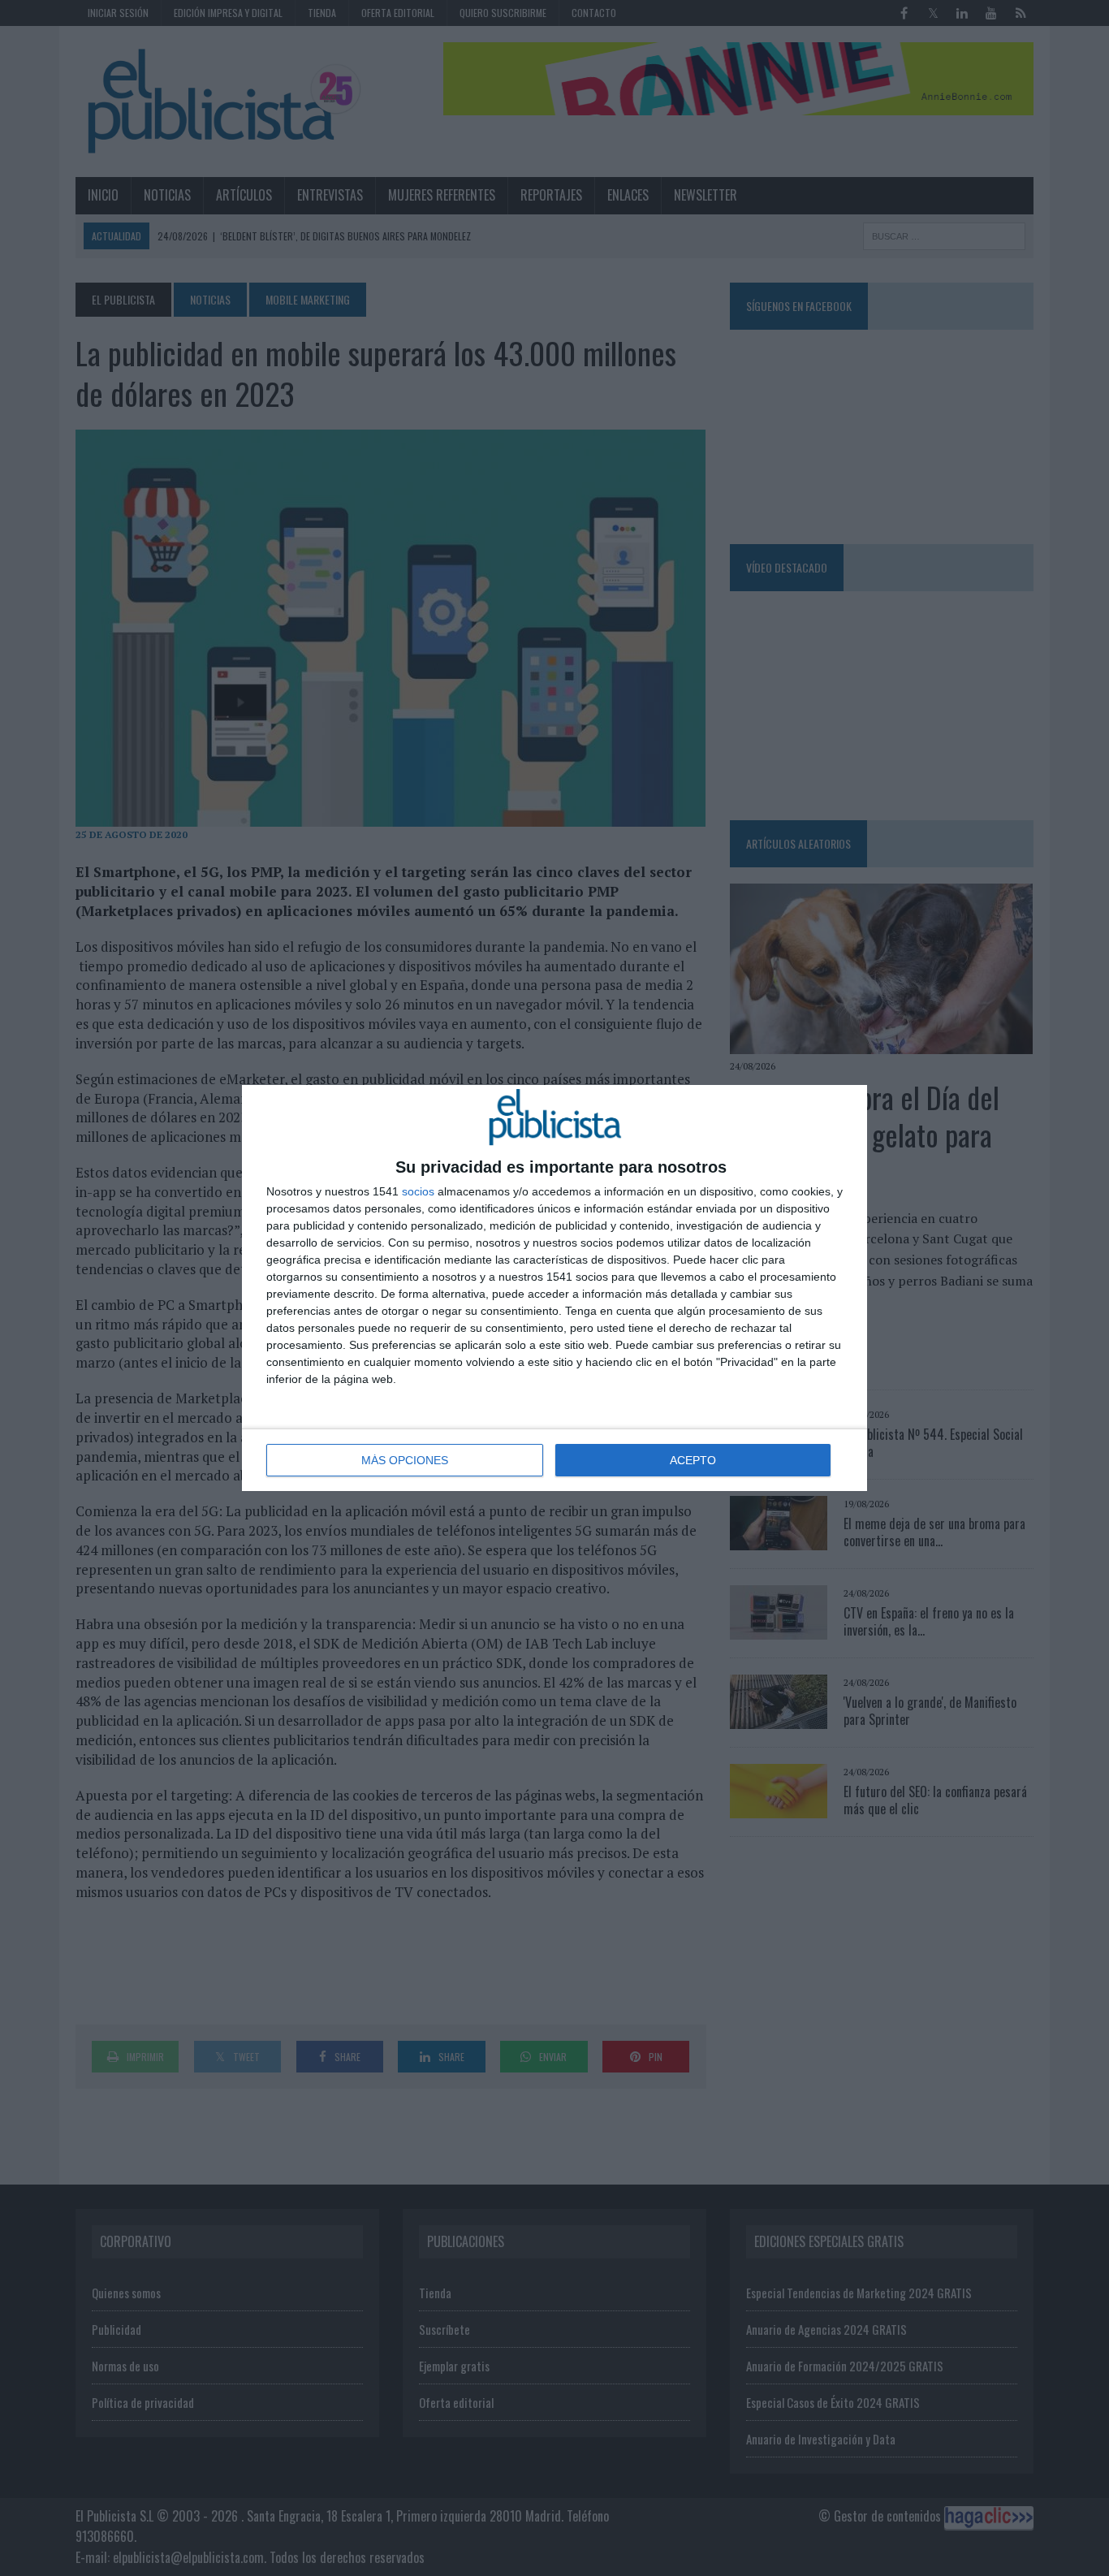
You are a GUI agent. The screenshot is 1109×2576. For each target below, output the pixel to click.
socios (418, 1191)
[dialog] (554, 1288)
